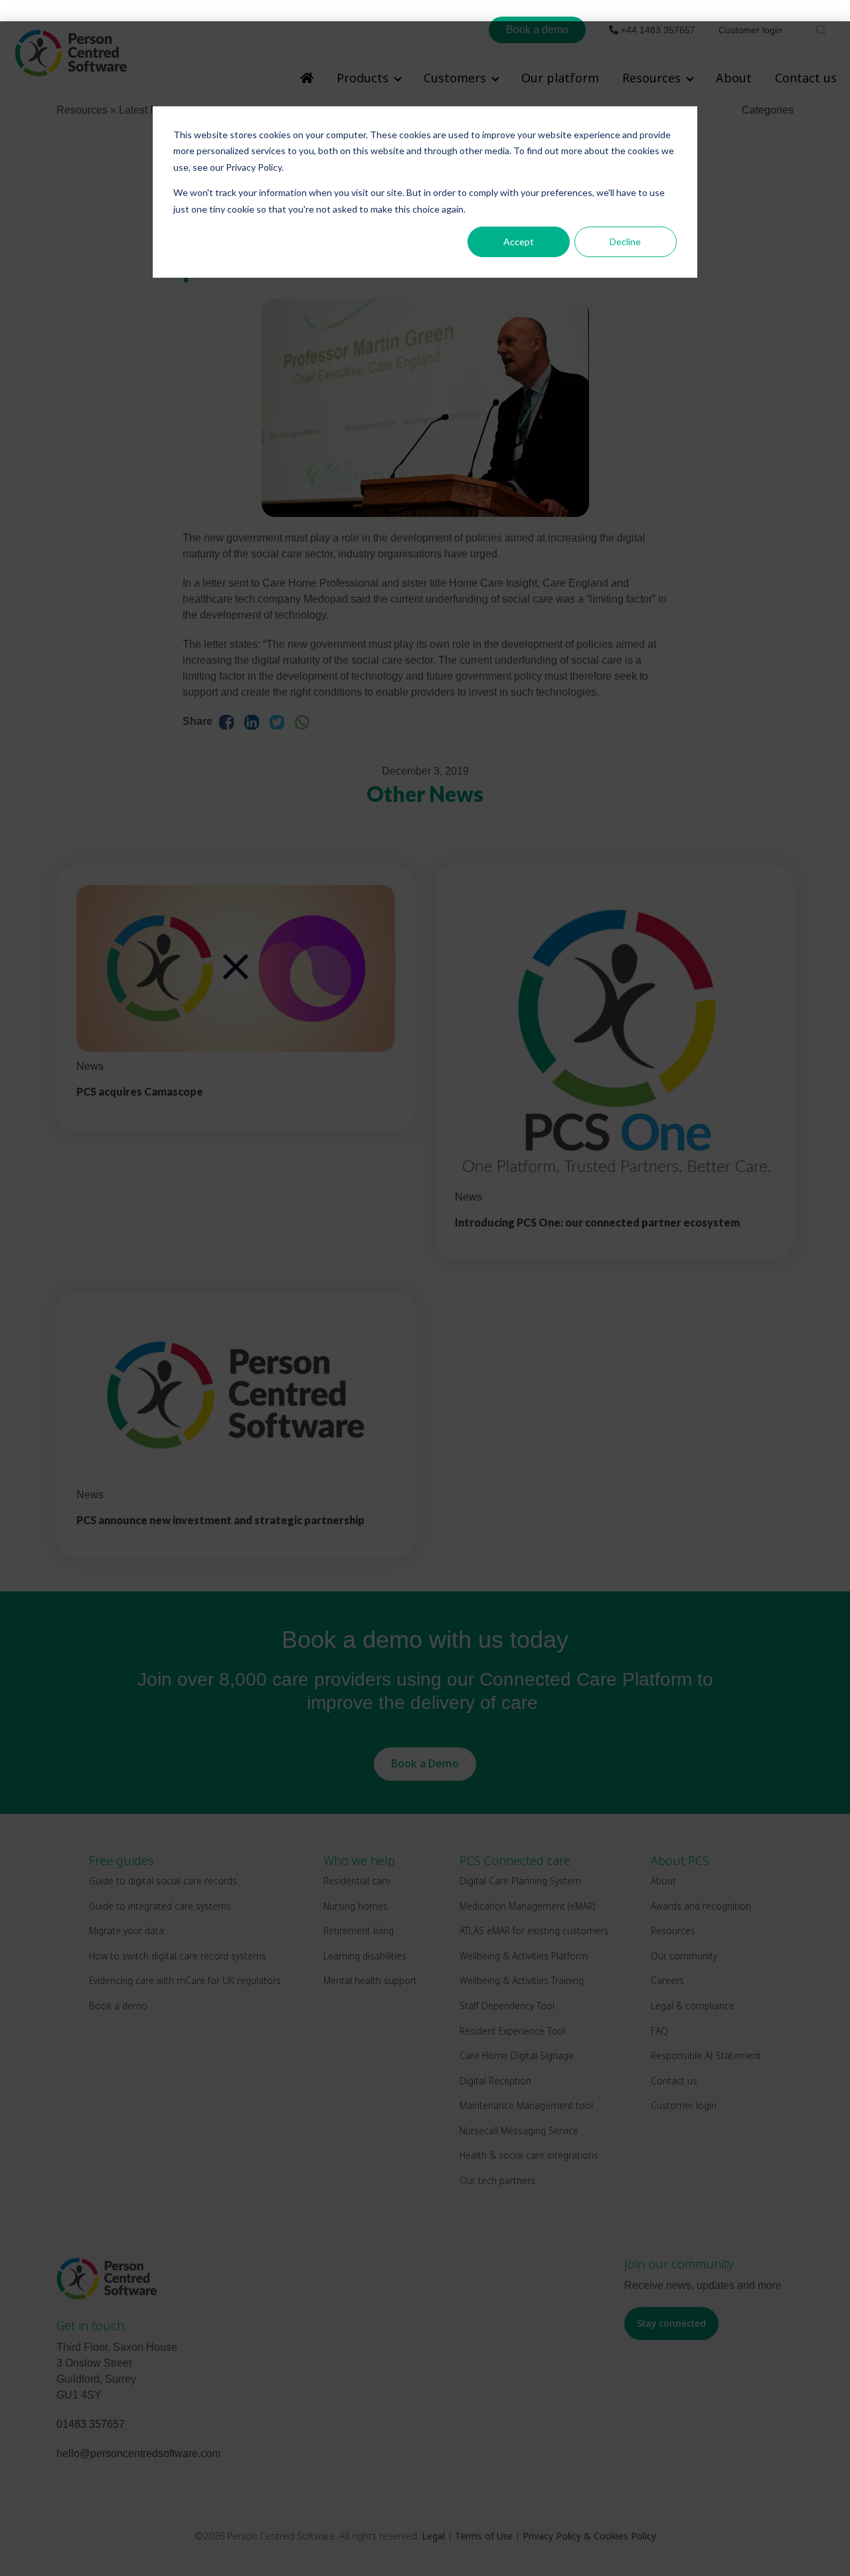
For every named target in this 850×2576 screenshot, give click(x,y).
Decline (625, 242)
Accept (519, 242)
